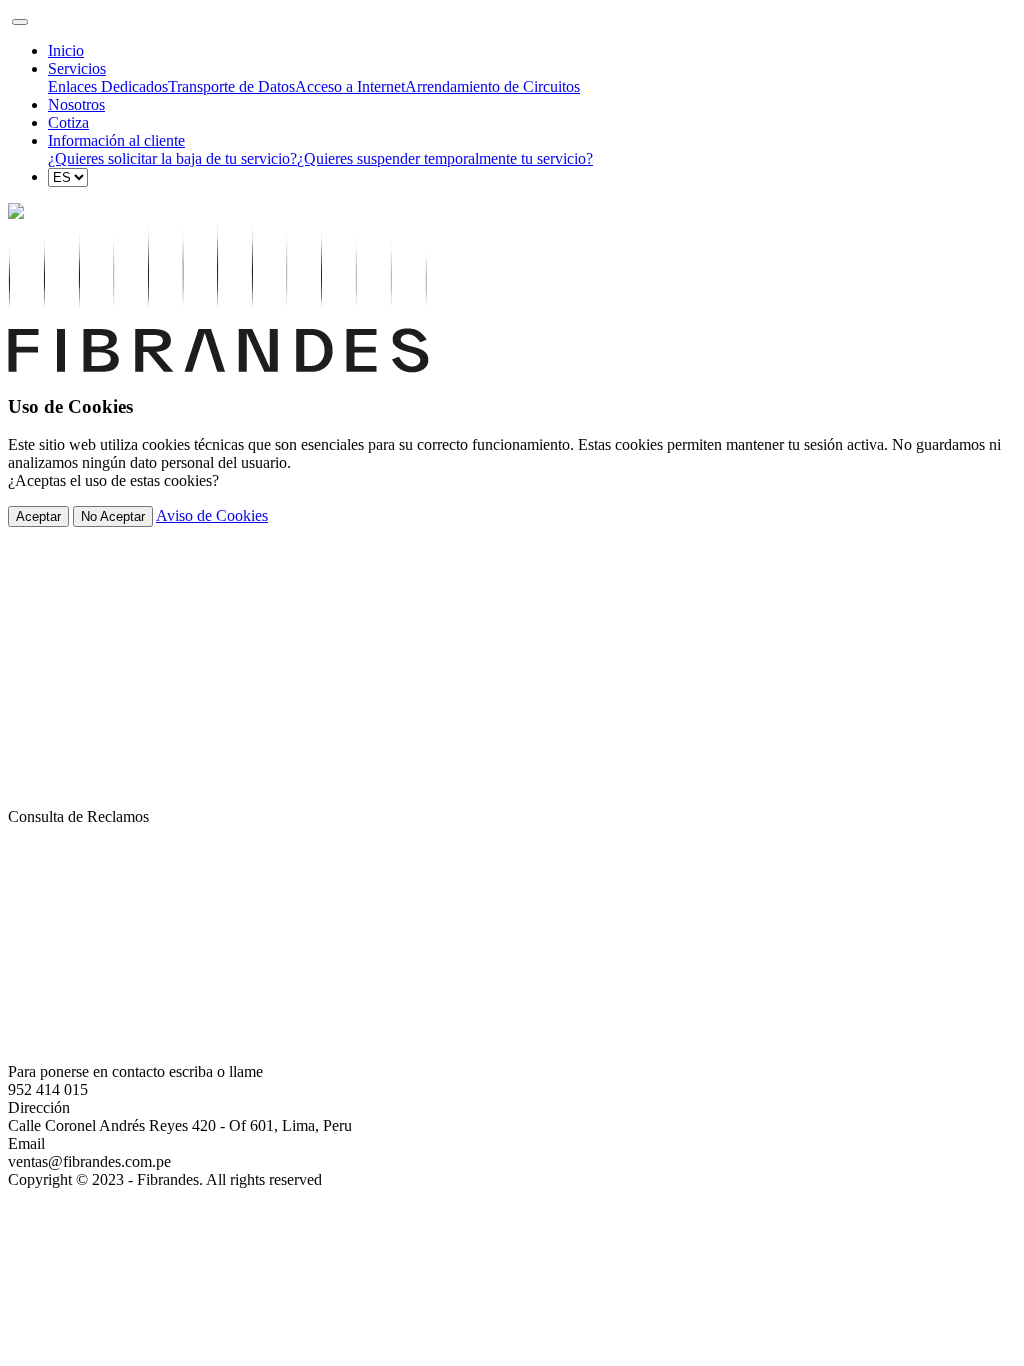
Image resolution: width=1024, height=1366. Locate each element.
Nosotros (76, 104)
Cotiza (68, 122)
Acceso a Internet (350, 86)
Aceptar (38, 516)
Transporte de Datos (231, 86)
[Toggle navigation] (20, 22)
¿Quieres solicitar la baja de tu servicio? (172, 158)
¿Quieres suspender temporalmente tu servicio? (445, 158)
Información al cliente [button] (116, 140)
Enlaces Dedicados (108, 86)
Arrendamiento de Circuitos (492, 86)
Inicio (66, 50)
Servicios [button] (77, 68)
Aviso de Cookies (212, 515)
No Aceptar (113, 516)
